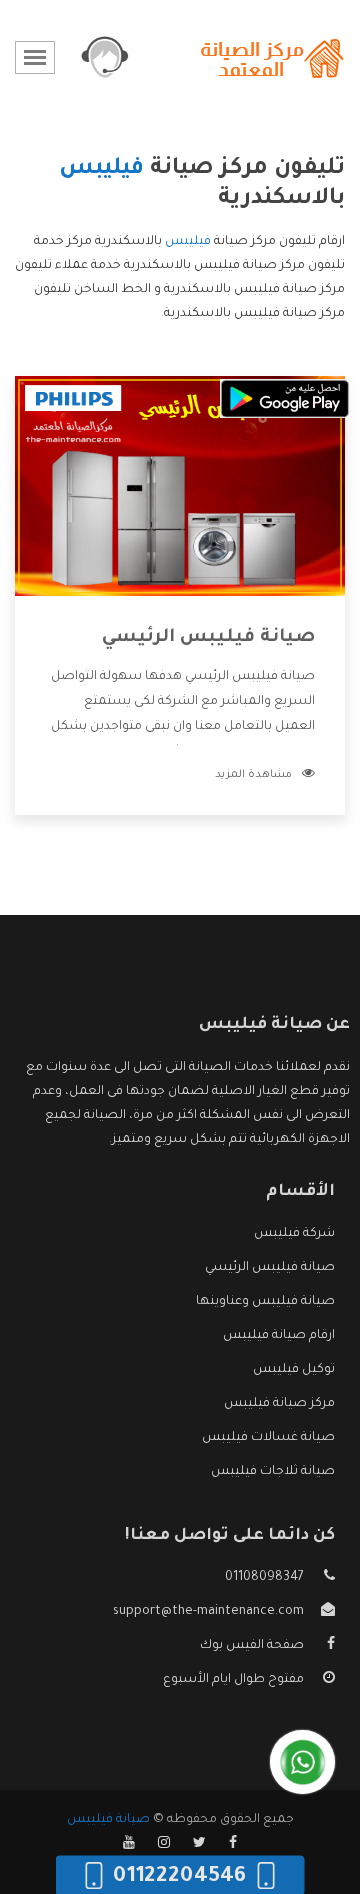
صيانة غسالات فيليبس (268, 1438)
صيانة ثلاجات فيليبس (273, 1472)
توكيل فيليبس (294, 1370)
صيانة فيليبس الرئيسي (208, 638)
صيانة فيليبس (108, 1820)
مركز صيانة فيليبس (279, 1404)
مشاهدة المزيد (253, 775)
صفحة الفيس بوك (252, 1646)
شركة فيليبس (294, 1234)
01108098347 (264, 1578)
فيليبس (188, 242)
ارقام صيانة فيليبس (279, 1336)
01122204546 (179, 1877)
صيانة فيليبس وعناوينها (265, 1302)
